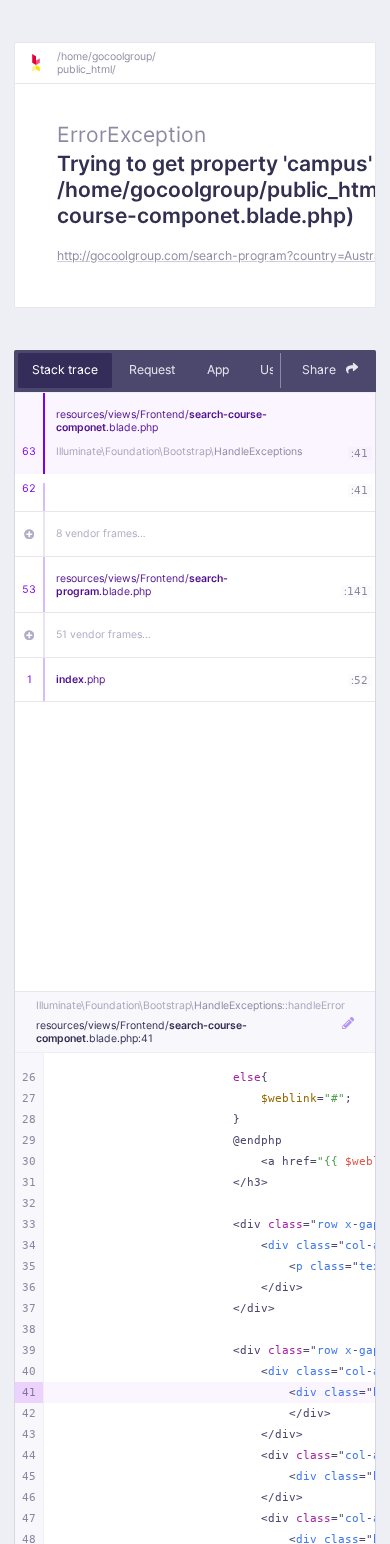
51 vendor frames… (103, 634)
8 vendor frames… (101, 533)
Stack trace (65, 369)
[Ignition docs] (43, 63)
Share (320, 369)
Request (152, 369)
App (218, 369)
